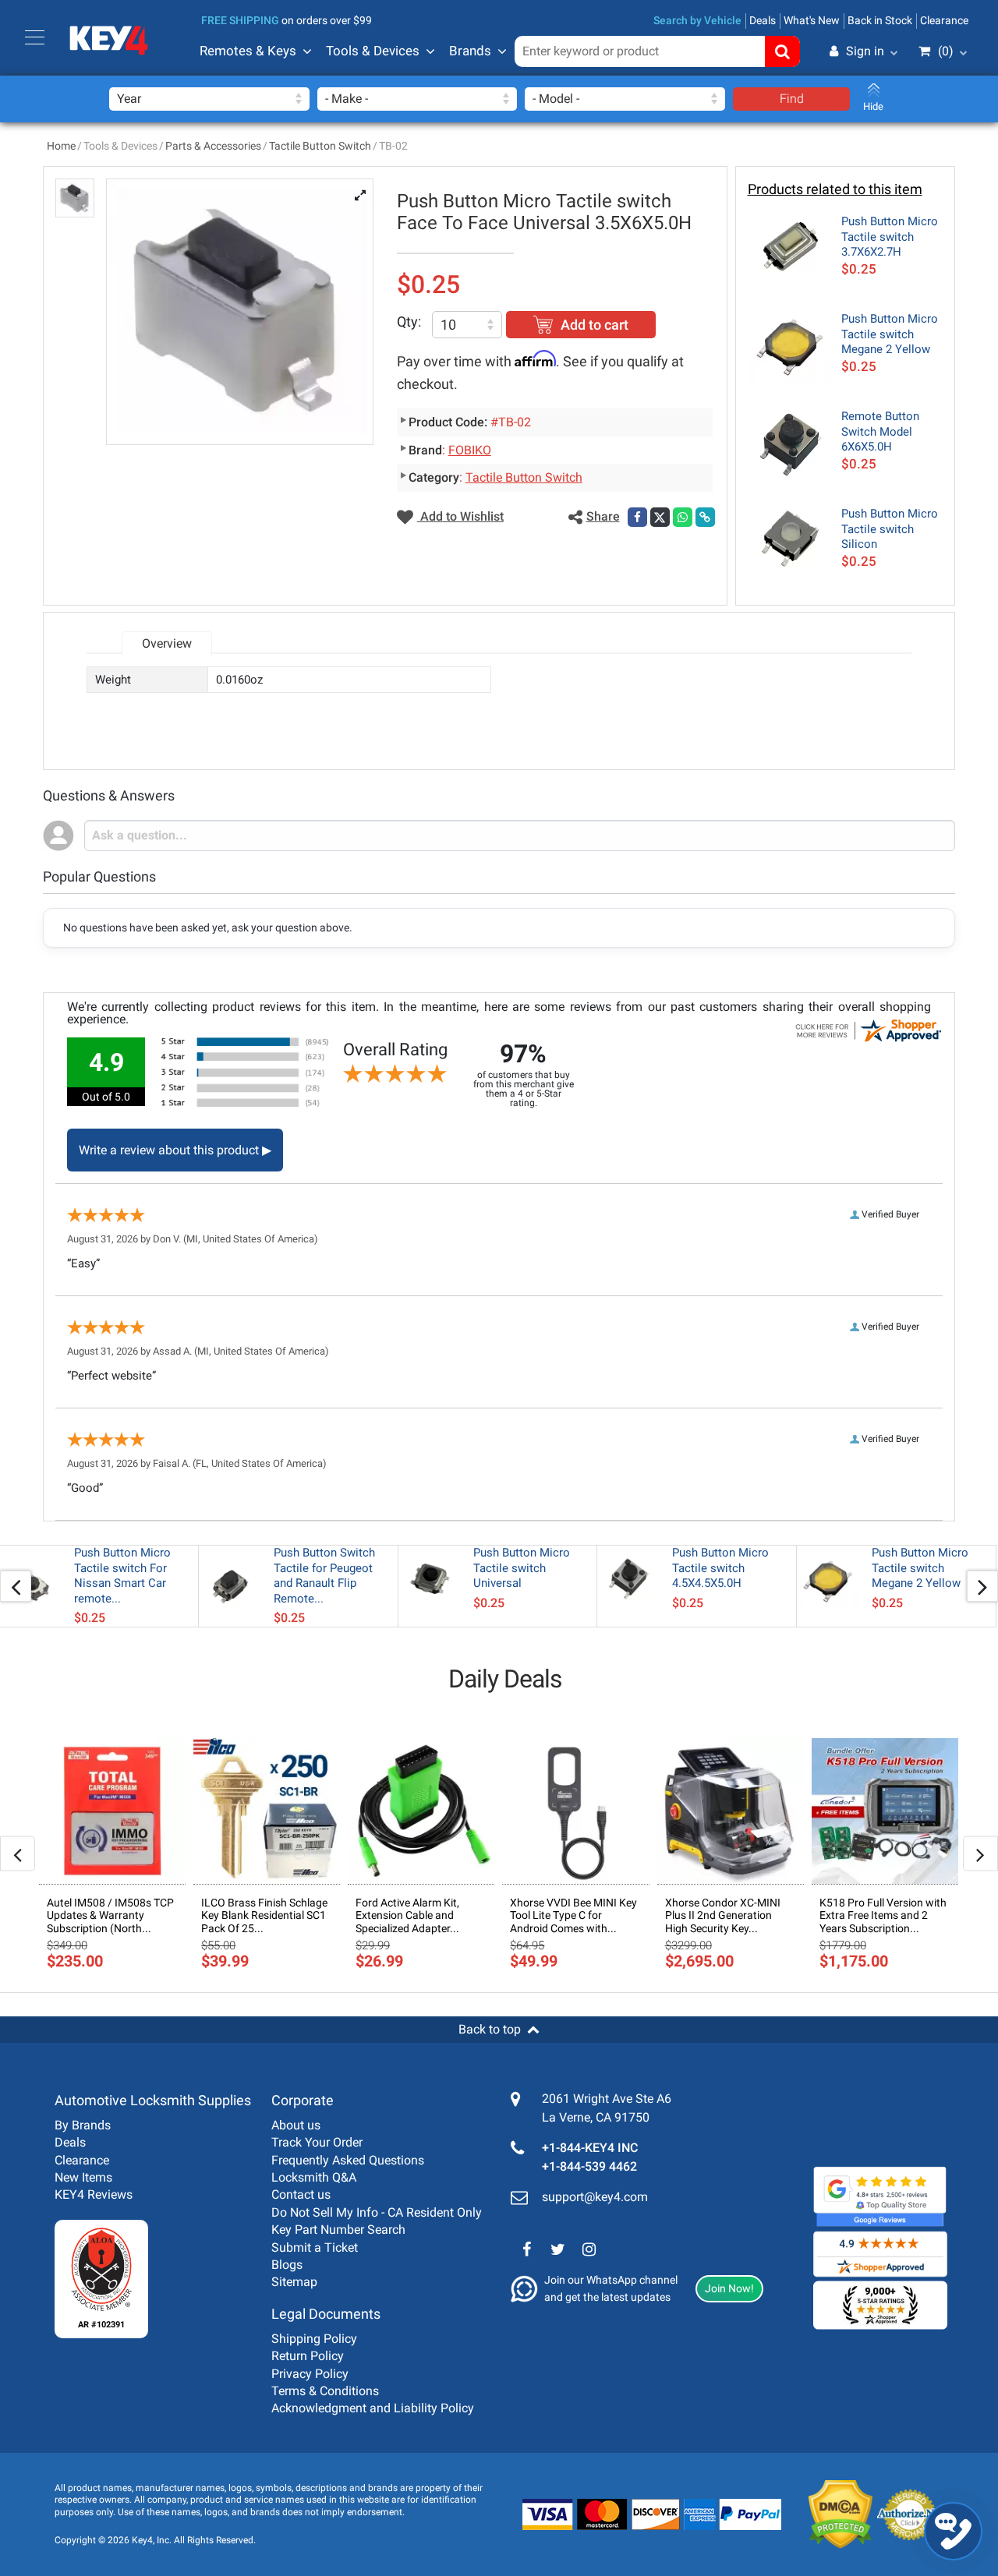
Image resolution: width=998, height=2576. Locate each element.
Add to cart (595, 325)
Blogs (287, 2265)
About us (296, 2125)
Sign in (865, 51)
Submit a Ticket (315, 2247)
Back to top (490, 2029)
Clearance (944, 20)
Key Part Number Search (338, 2230)
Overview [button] (167, 643)
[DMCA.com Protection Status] (828, 2514)
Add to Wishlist (460, 516)
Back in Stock (880, 20)
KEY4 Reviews (94, 2194)
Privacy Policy (310, 2374)
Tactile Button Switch (320, 146)
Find (792, 99)
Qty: (409, 322)
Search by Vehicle (697, 20)
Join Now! (729, 2288)
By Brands (83, 2125)
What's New (812, 20)
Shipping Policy (314, 2339)
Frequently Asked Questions (348, 2160)
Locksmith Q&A (314, 2177)
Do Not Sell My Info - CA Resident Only (377, 2212)
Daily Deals (505, 1679)
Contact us (301, 2194)
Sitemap (294, 2282)
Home (61, 146)
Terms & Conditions (325, 2391)
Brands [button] (470, 51)
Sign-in (799, 127)
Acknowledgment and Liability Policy (373, 2408)
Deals (763, 20)
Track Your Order (317, 2142)
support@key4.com (595, 2197)
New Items (83, 2177)
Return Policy (308, 2356)
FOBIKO (470, 450)
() (946, 51)
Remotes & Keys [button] (248, 51)
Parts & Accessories (213, 146)
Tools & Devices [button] (373, 51)
